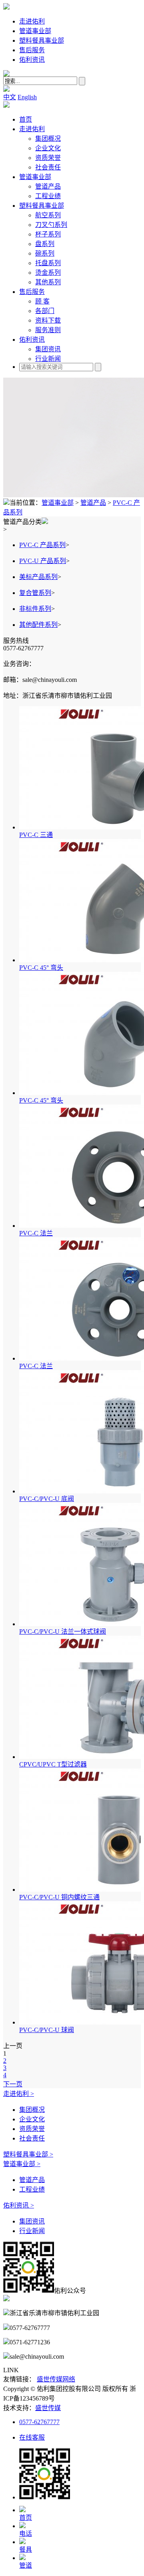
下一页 (13, 2084)
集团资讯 (48, 349)
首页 (26, 119)
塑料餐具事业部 (42, 40)
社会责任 (48, 167)
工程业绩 (48, 196)
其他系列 (48, 282)
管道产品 (48, 186)
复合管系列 (35, 593)
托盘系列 (48, 263)
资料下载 (48, 320)
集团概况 (48, 139)
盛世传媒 (48, 2408)
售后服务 (32, 50)
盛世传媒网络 (56, 2379)
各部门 (45, 311)
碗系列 (45, 253)
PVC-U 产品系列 (43, 561)
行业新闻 (48, 359)
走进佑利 (32, 21)
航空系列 (48, 215)
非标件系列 (35, 609)
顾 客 (42, 301)
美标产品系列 (38, 577)
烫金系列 (48, 273)
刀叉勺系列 (51, 225)
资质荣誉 (48, 158)
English (27, 97)
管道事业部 (35, 31)
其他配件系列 (38, 625)
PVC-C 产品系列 (42, 545)
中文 (10, 97)
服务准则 (48, 330)
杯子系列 (48, 234)
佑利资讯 (32, 60)
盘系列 (45, 244)
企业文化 (48, 148)
